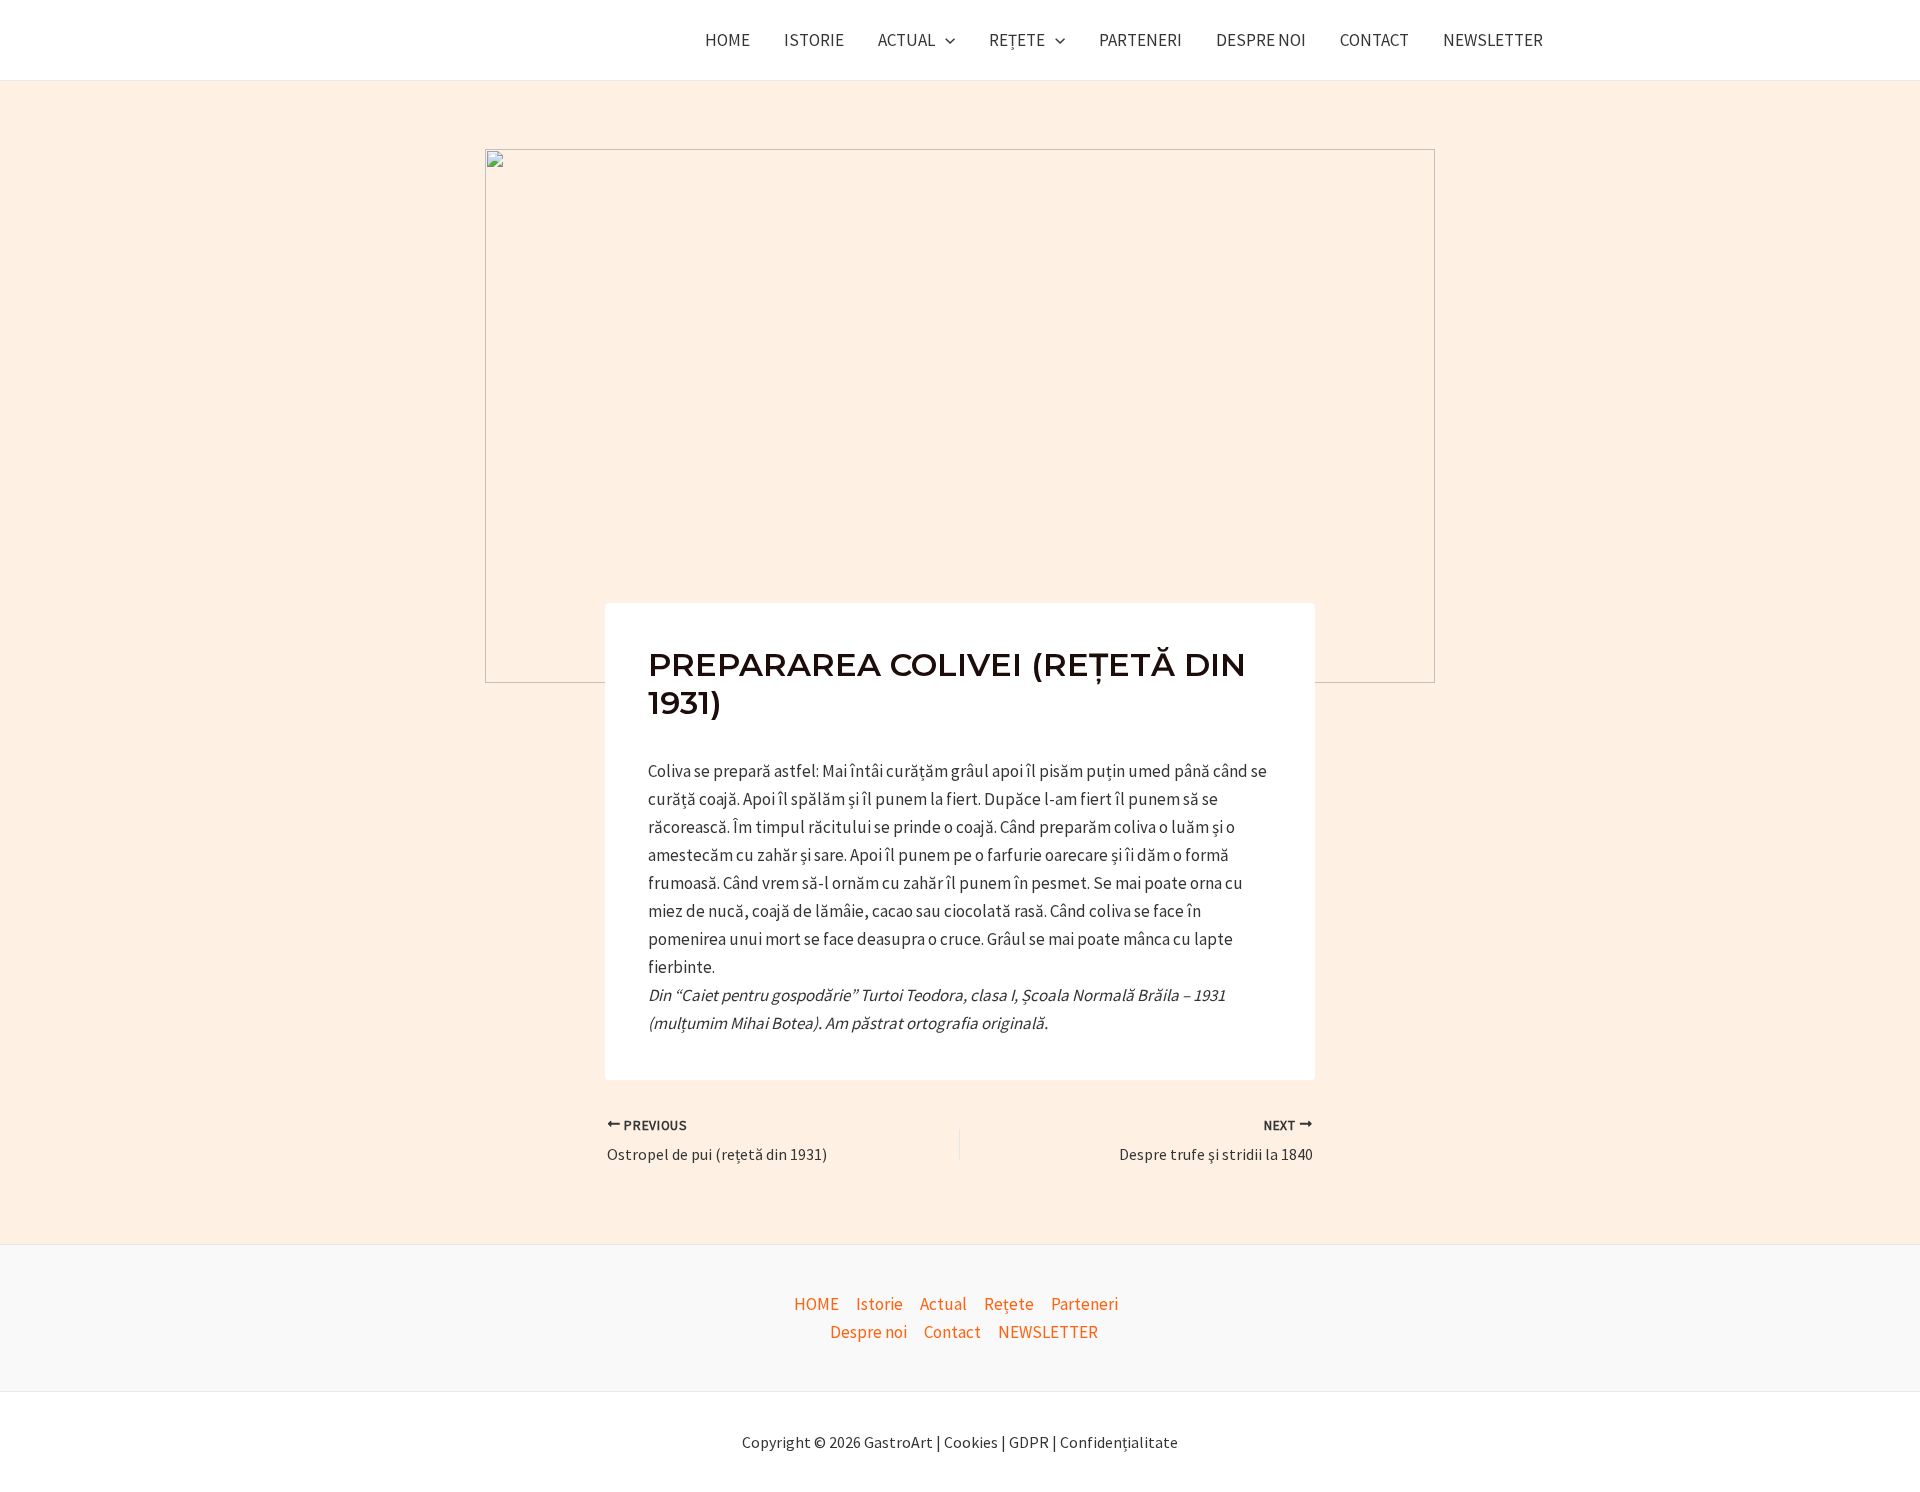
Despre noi (1261, 40)
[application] (945, 40)
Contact (1374, 40)
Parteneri (1140, 40)
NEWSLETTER (1493, 40)
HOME (727, 40)
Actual (906, 40)
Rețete (1017, 40)
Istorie (814, 40)
